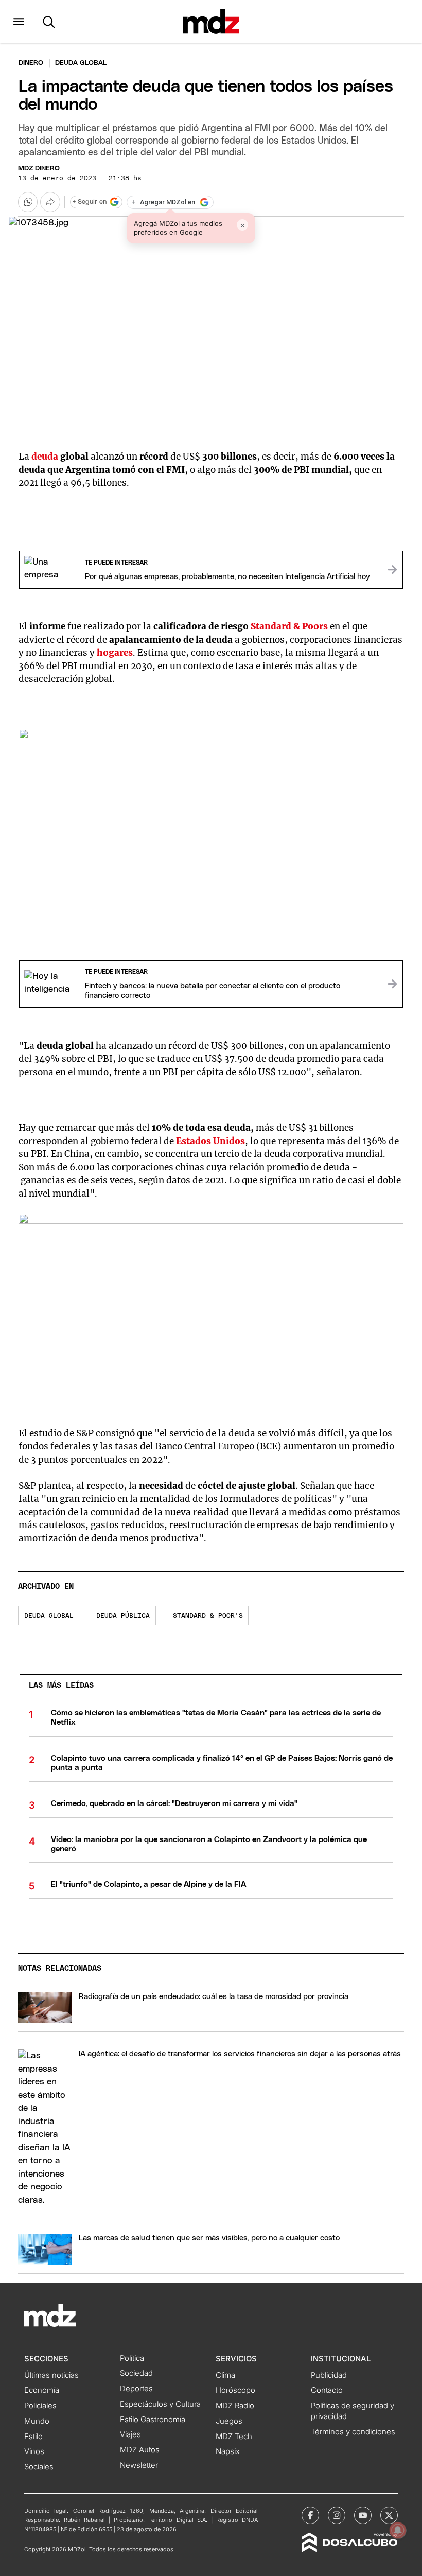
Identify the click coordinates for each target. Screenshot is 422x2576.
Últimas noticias (51, 2375)
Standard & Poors (289, 626)
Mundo (37, 2421)
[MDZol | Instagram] (337, 2515)
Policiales (40, 2406)
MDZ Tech (234, 2437)
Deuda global (49, 1616)
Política (132, 2358)
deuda (46, 457)
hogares (115, 653)
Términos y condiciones (353, 2432)
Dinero (31, 63)
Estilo (33, 2437)
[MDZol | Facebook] (310, 2515)
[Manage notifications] (398, 2530)
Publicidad (329, 2375)
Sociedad (136, 2373)
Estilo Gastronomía (153, 2420)
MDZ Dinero (39, 169)
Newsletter (139, 2465)
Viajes (130, 2434)
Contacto (327, 2390)
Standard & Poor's (208, 1616)
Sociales (39, 2467)
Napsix (228, 2451)
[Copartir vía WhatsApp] (28, 202)
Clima (225, 2375)
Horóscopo (235, 2390)
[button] (19, 22)
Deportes (136, 2389)
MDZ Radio (235, 2406)
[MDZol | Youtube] (363, 2515)
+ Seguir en (90, 202)
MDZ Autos (140, 2450)
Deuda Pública (123, 1616)
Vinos (34, 2451)
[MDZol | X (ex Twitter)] (389, 2515)
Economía (42, 2390)
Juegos (229, 2421)
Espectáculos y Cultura (160, 2404)
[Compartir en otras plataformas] (50, 202)
